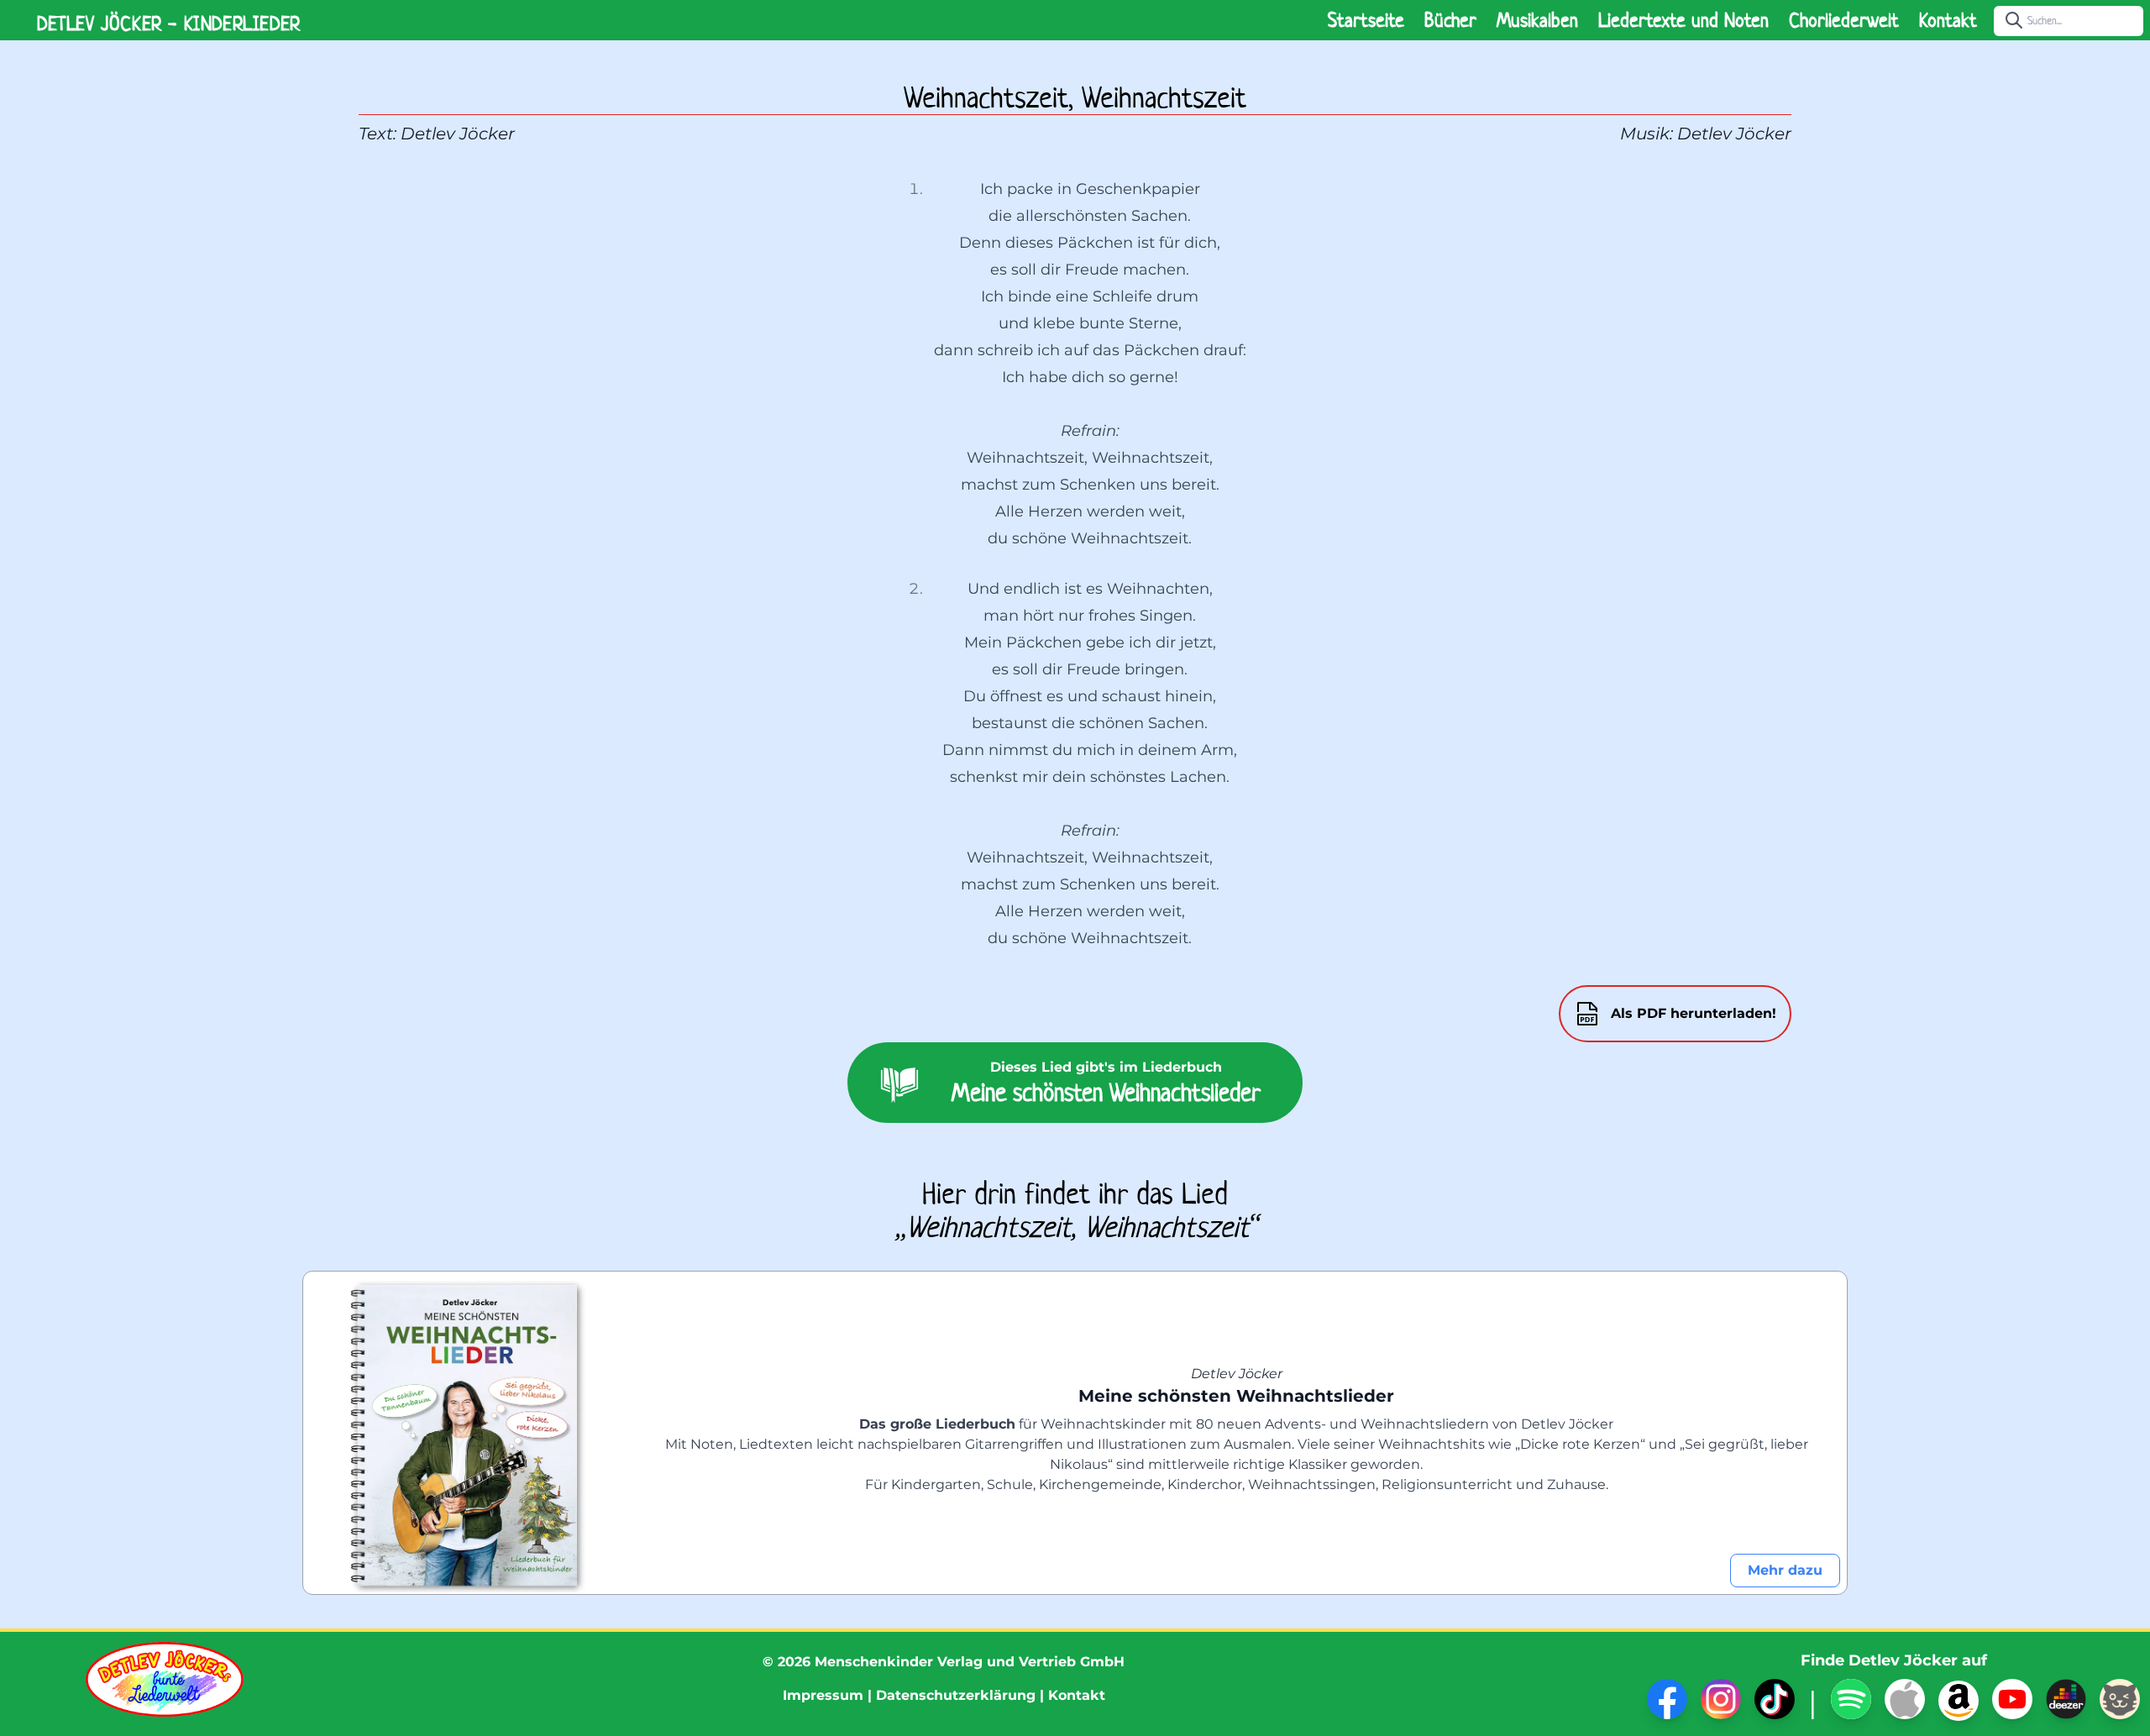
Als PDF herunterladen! (1694, 1013)
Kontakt (1948, 20)
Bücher (1450, 20)
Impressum (823, 1695)
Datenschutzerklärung (956, 1695)
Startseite (1366, 20)
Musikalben (1537, 20)
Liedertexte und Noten (1683, 20)
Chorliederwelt (1844, 20)
